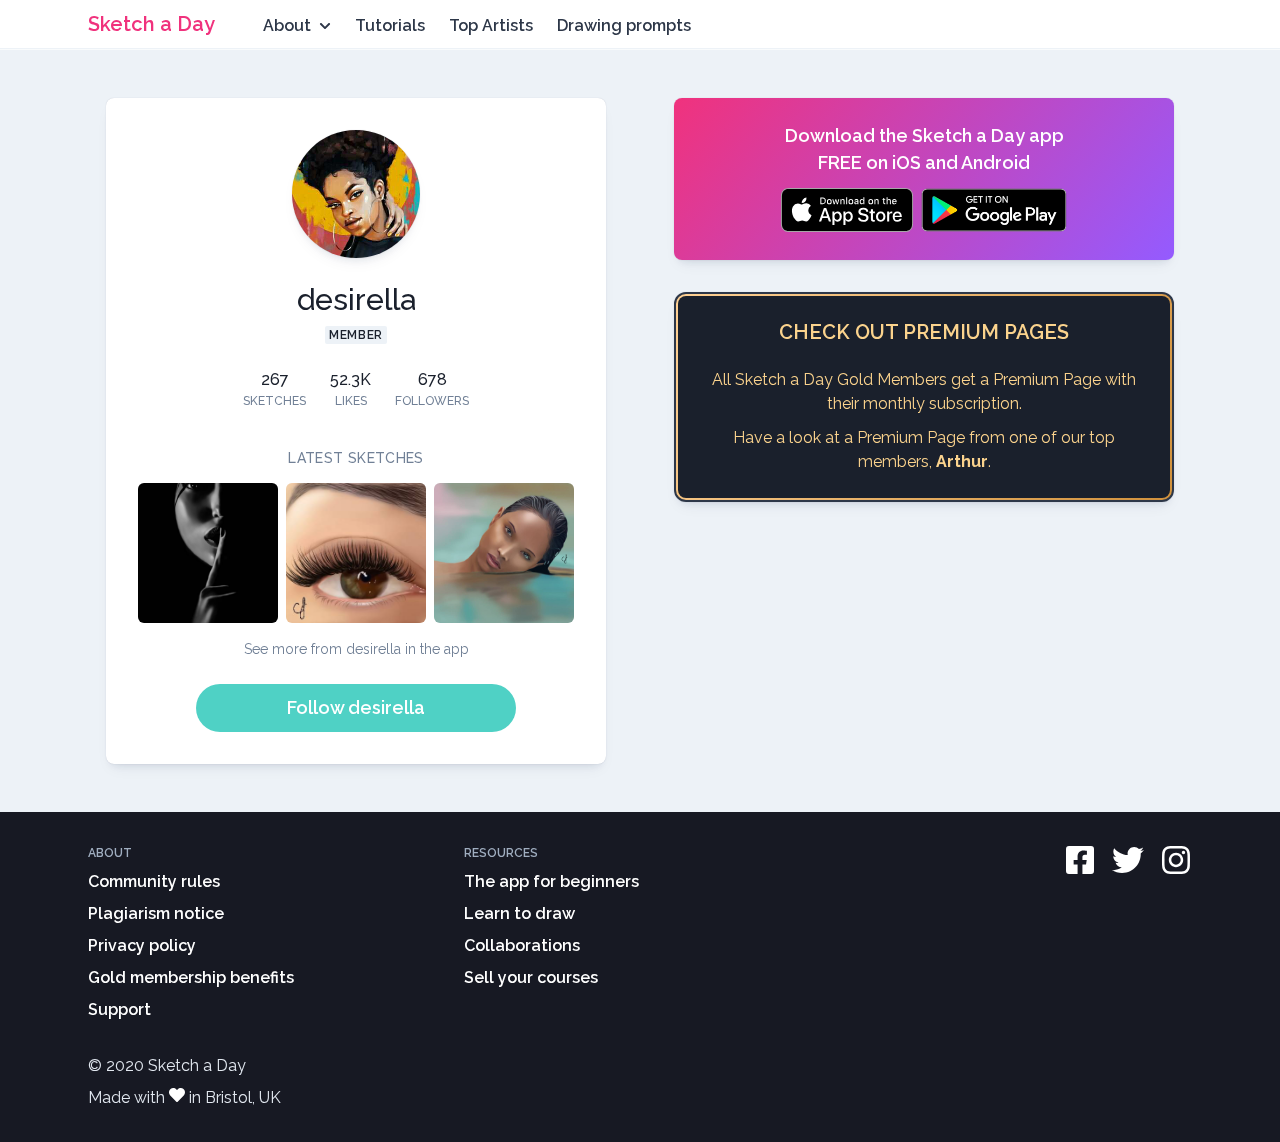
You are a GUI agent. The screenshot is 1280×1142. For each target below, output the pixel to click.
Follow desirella (356, 707)
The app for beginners (551, 881)
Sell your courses (531, 977)
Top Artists (491, 25)
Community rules (154, 881)
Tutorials (390, 25)
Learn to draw (519, 913)
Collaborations (522, 945)
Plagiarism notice (156, 913)
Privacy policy (142, 945)
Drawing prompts (624, 25)
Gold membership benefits (191, 977)
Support (119, 1009)
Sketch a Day (151, 24)
